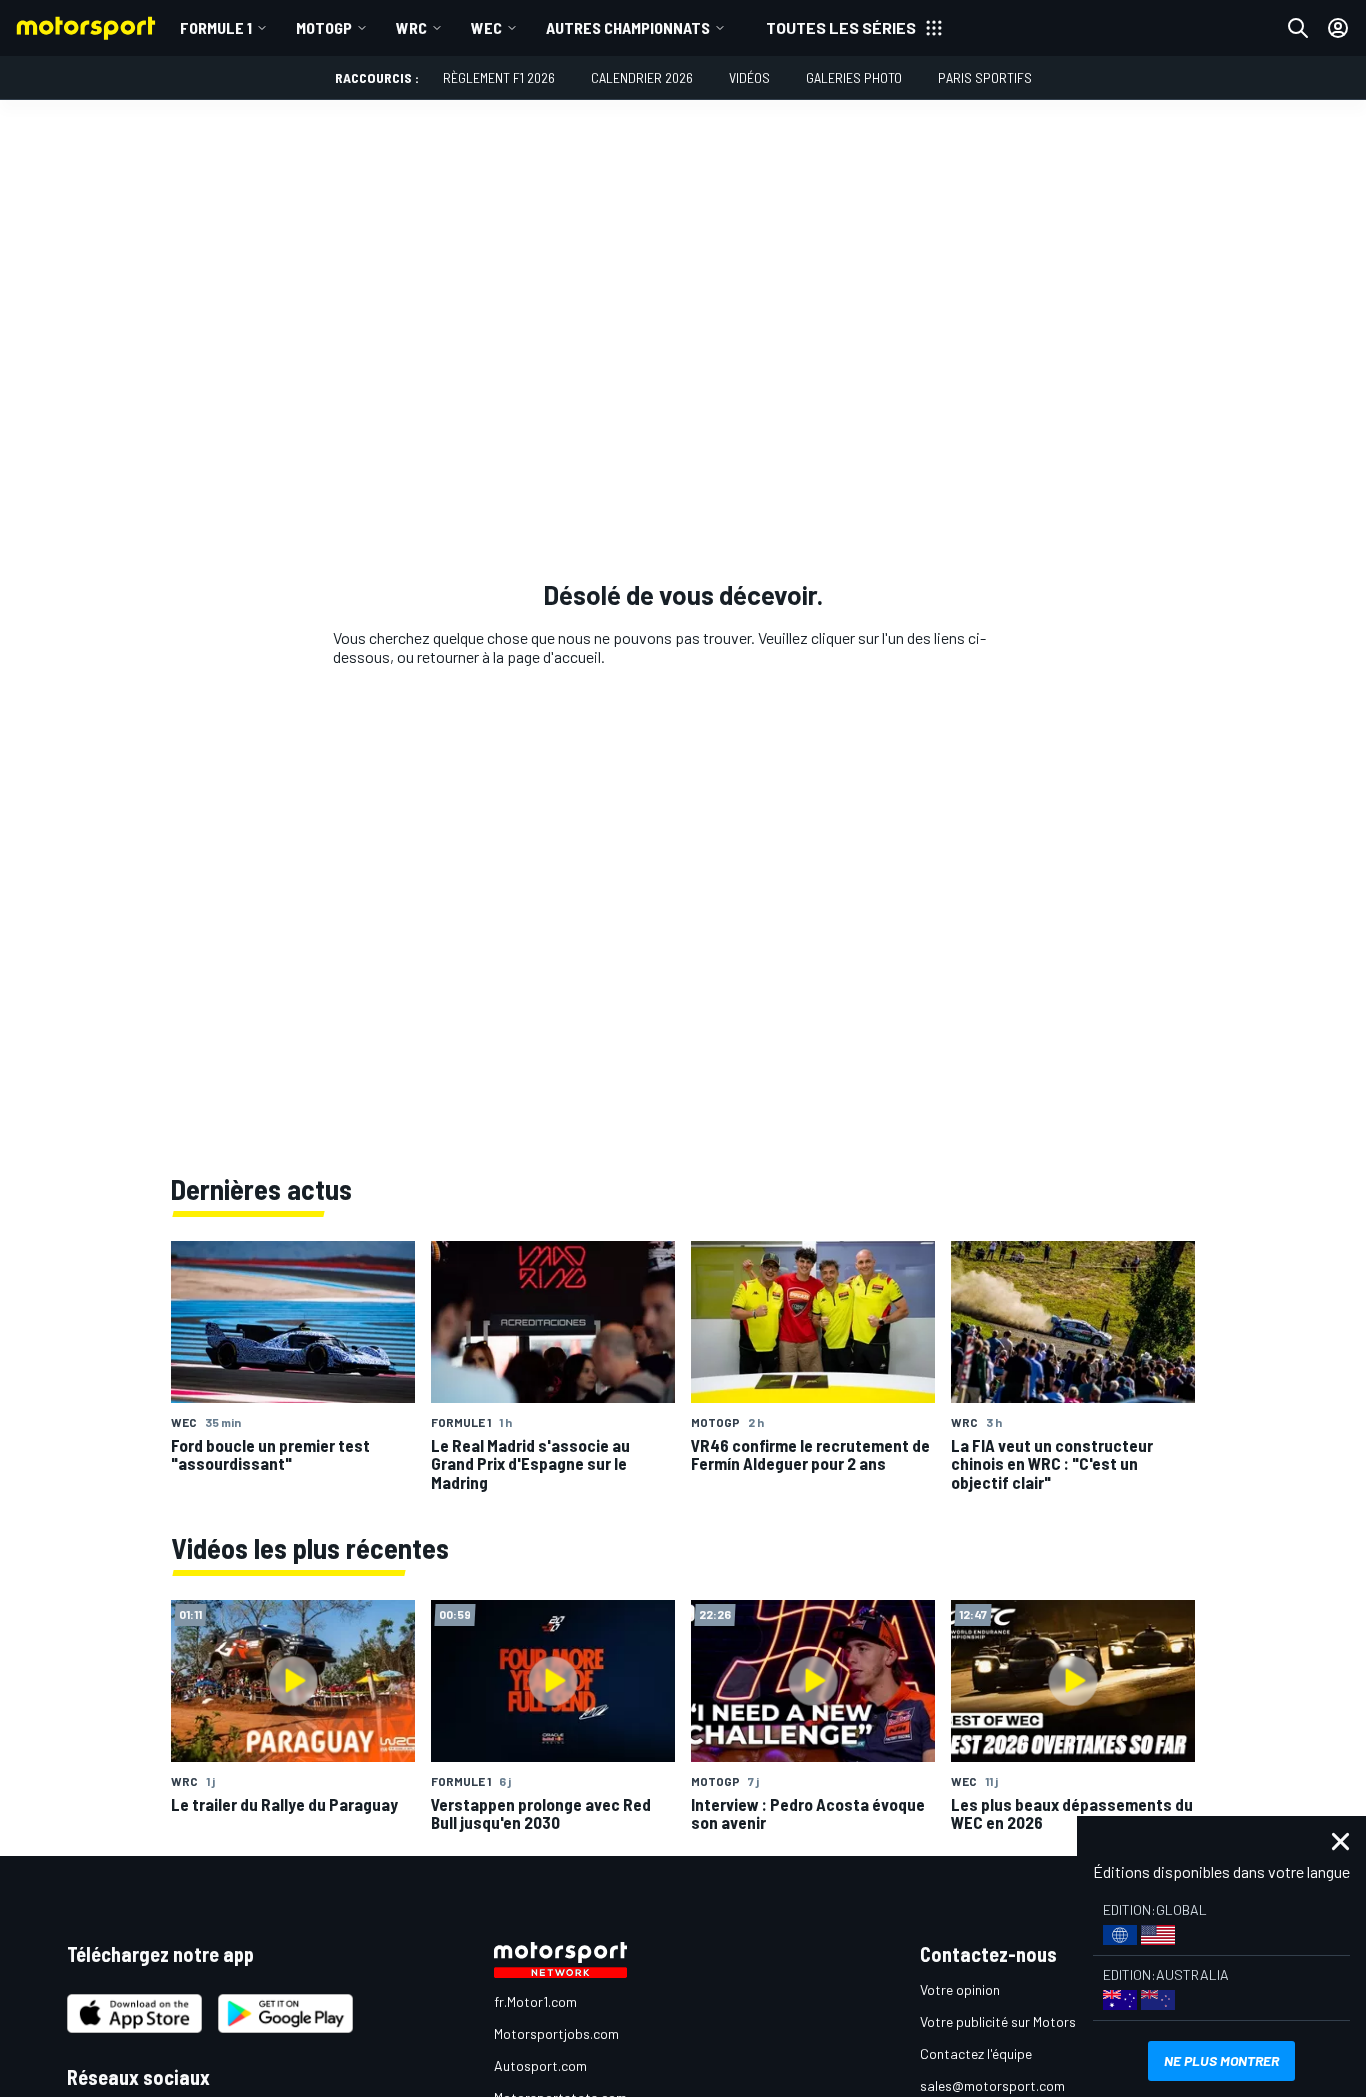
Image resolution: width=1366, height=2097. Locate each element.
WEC (486, 27)
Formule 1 (216, 27)
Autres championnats (628, 27)
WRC (411, 27)
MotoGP (324, 27)
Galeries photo (854, 77)
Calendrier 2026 (642, 77)
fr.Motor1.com (535, 2001)
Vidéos (749, 77)
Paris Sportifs (985, 77)
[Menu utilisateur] (1338, 28)
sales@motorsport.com (992, 2085)
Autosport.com (540, 2065)
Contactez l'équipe (976, 2053)
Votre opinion (960, 1989)
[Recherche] (1298, 28)
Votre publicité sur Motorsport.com (1026, 2021)
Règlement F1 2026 (499, 77)
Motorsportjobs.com (556, 2033)
